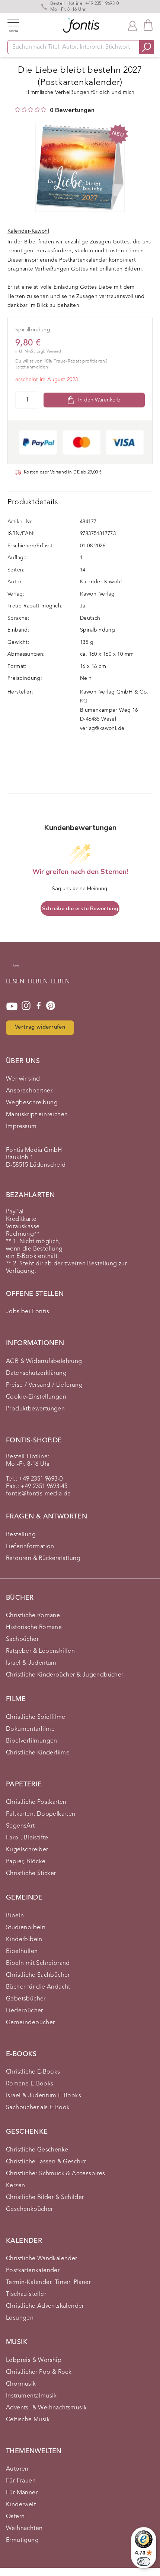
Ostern (15, 2517)
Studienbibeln (26, 1928)
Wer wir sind (23, 1079)
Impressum (21, 1127)
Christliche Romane (33, 1616)
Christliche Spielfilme (36, 1717)
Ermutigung (22, 2540)
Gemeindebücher (31, 2023)
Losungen (20, 2318)
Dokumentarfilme (30, 1729)
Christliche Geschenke (37, 2150)
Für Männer (22, 2493)
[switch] (144, 2562)
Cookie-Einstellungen (36, 1397)
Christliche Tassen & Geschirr (46, 2162)
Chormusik (21, 2384)
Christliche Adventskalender (45, 2306)
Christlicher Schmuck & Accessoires (56, 2174)
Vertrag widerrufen (40, 1027)
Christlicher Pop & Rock (39, 2372)
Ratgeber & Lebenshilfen (40, 1651)
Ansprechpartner (29, 1091)
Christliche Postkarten (36, 1802)
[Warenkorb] (148, 25)
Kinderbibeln (24, 1940)
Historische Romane (34, 1628)
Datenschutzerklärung (36, 1373)
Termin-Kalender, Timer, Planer (48, 2282)
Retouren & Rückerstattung (43, 1559)
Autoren (17, 2469)
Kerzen (15, 2186)
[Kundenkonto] (132, 25)
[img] (17, 109)
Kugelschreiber (27, 1850)
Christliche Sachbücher (38, 1975)
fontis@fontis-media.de (39, 1494)
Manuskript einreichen (37, 1115)
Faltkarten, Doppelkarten (41, 1814)
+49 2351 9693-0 (102, 4)
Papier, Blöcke (26, 1862)
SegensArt (20, 1826)
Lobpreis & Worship (34, 2360)
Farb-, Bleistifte (27, 1838)
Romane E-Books (30, 2084)
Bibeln (15, 1916)
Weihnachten (24, 2529)
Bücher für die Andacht (38, 1987)
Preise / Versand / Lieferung (44, 1385)
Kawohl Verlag (97, 594)
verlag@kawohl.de (102, 728)
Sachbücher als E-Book (38, 2108)
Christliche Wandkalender (42, 2259)
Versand (54, 352)
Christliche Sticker (31, 1874)
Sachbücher (22, 1639)
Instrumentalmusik (31, 2396)
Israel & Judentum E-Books (44, 2096)
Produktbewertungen (35, 1409)
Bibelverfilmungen (32, 1741)
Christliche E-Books (33, 2072)
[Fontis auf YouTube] (12, 1006)
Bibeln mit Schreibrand (38, 1963)
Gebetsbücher (26, 1999)
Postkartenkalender (33, 2271)
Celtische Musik (28, 2420)
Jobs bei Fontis (28, 1312)
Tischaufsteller (26, 2294)
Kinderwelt (21, 2505)
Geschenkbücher (30, 2209)
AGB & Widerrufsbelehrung (44, 1361)
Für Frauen (21, 2481)
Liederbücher (25, 2011)
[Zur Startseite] (15, 969)
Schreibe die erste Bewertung (80, 909)
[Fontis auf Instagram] (26, 1006)
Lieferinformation (30, 1547)
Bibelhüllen (22, 1951)
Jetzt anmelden (32, 367)
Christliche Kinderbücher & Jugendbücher (65, 1675)
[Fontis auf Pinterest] (51, 1006)
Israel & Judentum (31, 1663)
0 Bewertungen (72, 110)
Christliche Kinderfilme (38, 1753)
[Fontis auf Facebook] (39, 1006)
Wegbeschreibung (32, 1103)
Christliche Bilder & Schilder (45, 2198)
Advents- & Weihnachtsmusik (46, 2408)
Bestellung (21, 1535)
